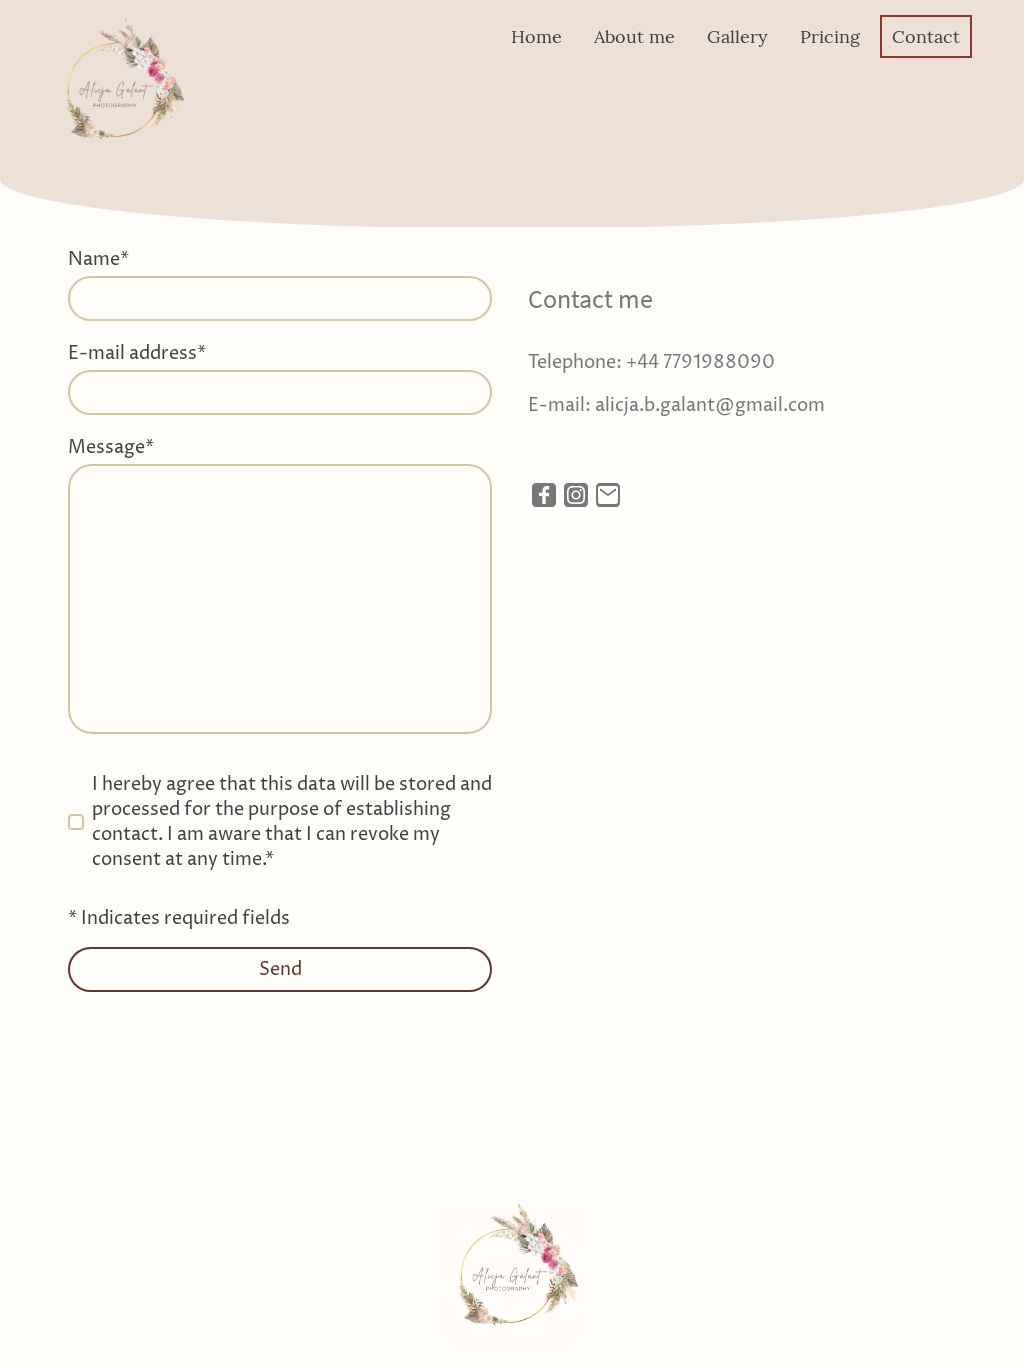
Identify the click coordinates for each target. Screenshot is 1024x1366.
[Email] (608, 495)
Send (280, 969)
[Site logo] (118, 89)
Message (111, 447)
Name (98, 259)
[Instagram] (576, 495)
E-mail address (137, 353)
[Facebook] (544, 495)
